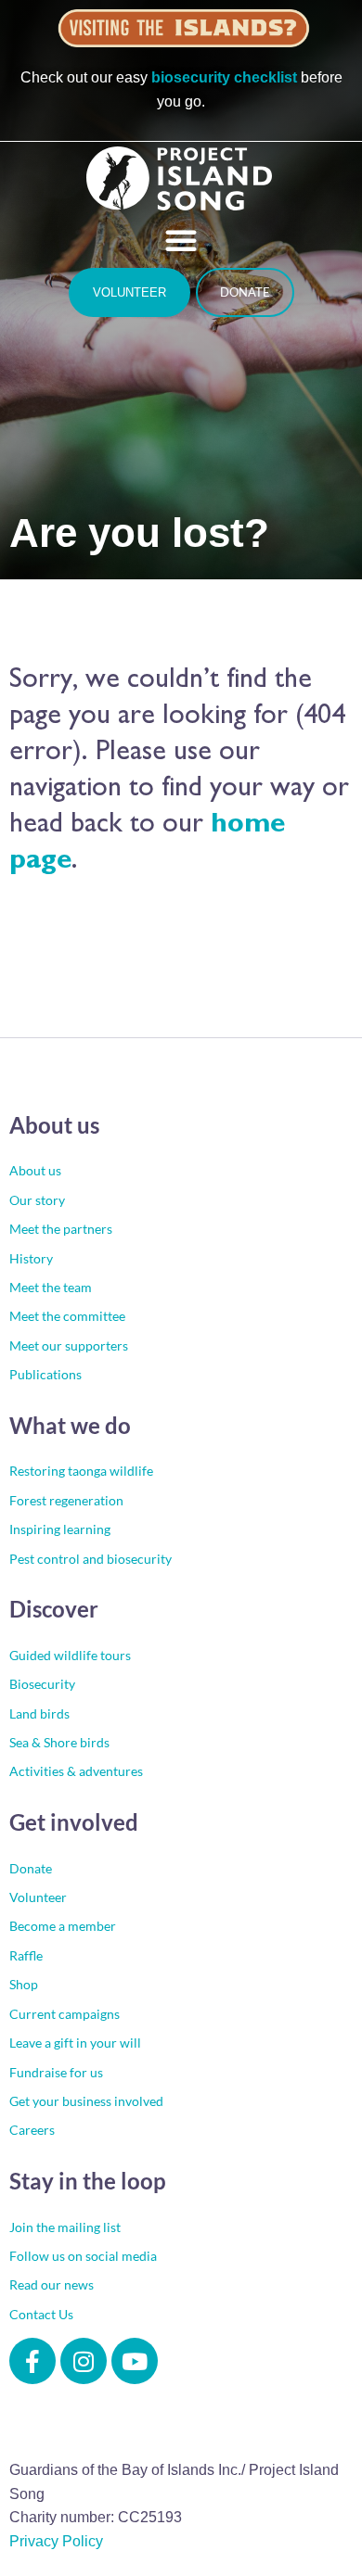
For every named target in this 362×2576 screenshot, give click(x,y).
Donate (31, 1868)
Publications (45, 1374)
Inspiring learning (60, 1529)
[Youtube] (135, 2361)
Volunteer (38, 1897)
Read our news (52, 2284)
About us (35, 1170)
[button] (181, 240)
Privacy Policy (56, 2541)
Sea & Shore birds (59, 1742)
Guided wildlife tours (70, 1655)
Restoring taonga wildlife (81, 1471)
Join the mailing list (65, 2227)
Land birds (39, 1713)
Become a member (63, 1926)
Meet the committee (67, 1316)
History (31, 1258)
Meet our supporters (69, 1345)
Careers (32, 2130)
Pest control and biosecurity (90, 1559)
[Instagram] (84, 2361)
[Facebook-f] (32, 2361)
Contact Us (41, 2314)
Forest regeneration (66, 1500)
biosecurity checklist (224, 77)
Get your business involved (86, 2101)
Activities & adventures (76, 1771)
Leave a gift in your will (75, 2043)
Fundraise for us (56, 2072)
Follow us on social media (83, 2256)
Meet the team (51, 1287)
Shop (24, 1984)
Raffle (26, 1955)
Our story (37, 1200)
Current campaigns (65, 2014)
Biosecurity (42, 1684)
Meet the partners (61, 1229)
